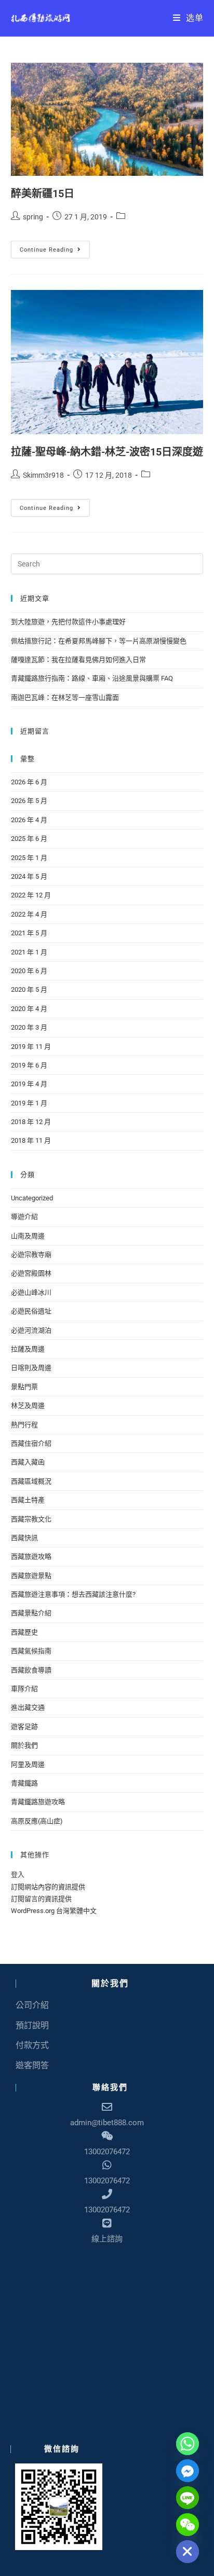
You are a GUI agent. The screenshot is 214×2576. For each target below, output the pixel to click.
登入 (18, 1874)
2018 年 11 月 (31, 1140)
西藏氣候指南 (31, 1651)
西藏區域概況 (31, 1481)
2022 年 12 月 (31, 895)
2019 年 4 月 (29, 1084)
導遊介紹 (24, 1217)
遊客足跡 (24, 1727)
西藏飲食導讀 (31, 1670)
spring (33, 217)
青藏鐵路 (24, 1783)
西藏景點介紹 (31, 1613)
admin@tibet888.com (107, 2123)
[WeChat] (188, 2525)
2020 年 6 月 (29, 971)
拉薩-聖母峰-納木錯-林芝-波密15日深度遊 (107, 452)
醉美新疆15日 (43, 193)
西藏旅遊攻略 (31, 1556)
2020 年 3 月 (29, 1027)
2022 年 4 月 (29, 914)
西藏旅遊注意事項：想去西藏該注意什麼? (73, 1594)
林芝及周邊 (28, 1405)
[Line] (188, 2498)
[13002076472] (107, 2165)
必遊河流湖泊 (31, 1330)
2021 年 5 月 (29, 933)
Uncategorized (32, 1198)
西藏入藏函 (28, 1462)
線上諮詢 (107, 2239)
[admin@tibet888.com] (107, 2107)
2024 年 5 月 (29, 876)
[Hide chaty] (188, 2552)
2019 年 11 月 (31, 1047)
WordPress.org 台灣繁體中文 (54, 1911)
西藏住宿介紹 (31, 1443)
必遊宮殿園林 (31, 1273)
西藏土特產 (28, 1500)
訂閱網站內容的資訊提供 (48, 1887)
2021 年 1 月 (29, 952)
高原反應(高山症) (37, 1821)
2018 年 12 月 (31, 1122)
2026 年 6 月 (29, 782)
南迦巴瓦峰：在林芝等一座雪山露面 (65, 697)
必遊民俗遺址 (31, 1311)
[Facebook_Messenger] (188, 2471)
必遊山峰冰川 (31, 1292)
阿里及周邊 (28, 1764)
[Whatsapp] (188, 2444)
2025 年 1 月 (29, 858)
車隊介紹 (24, 1689)
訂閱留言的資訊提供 (41, 1899)
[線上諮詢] (107, 2223)
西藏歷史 (24, 1632)
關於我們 (24, 1745)
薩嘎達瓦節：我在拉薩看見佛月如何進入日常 (78, 660)
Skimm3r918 (43, 475)
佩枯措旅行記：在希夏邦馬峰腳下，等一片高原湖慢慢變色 (99, 641)
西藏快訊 (24, 1538)
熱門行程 (24, 1425)
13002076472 (107, 2181)
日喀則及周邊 (31, 1368)
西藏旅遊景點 (31, 1576)
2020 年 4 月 (29, 1009)
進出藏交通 (28, 1707)
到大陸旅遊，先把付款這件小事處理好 (68, 622)
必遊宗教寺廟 (31, 1255)
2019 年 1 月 (29, 1103)
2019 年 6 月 (29, 1065)
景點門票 (24, 1387)
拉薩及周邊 (28, 1349)
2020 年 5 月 (29, 989)
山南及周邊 (28, 1236)
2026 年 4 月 (29, 820)
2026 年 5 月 (29, 801)
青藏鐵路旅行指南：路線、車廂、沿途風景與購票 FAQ (92, 678)
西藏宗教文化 (31, 1519)
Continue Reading (51, 247)
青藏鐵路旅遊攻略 (38, 1802)
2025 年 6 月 (29, 839)
